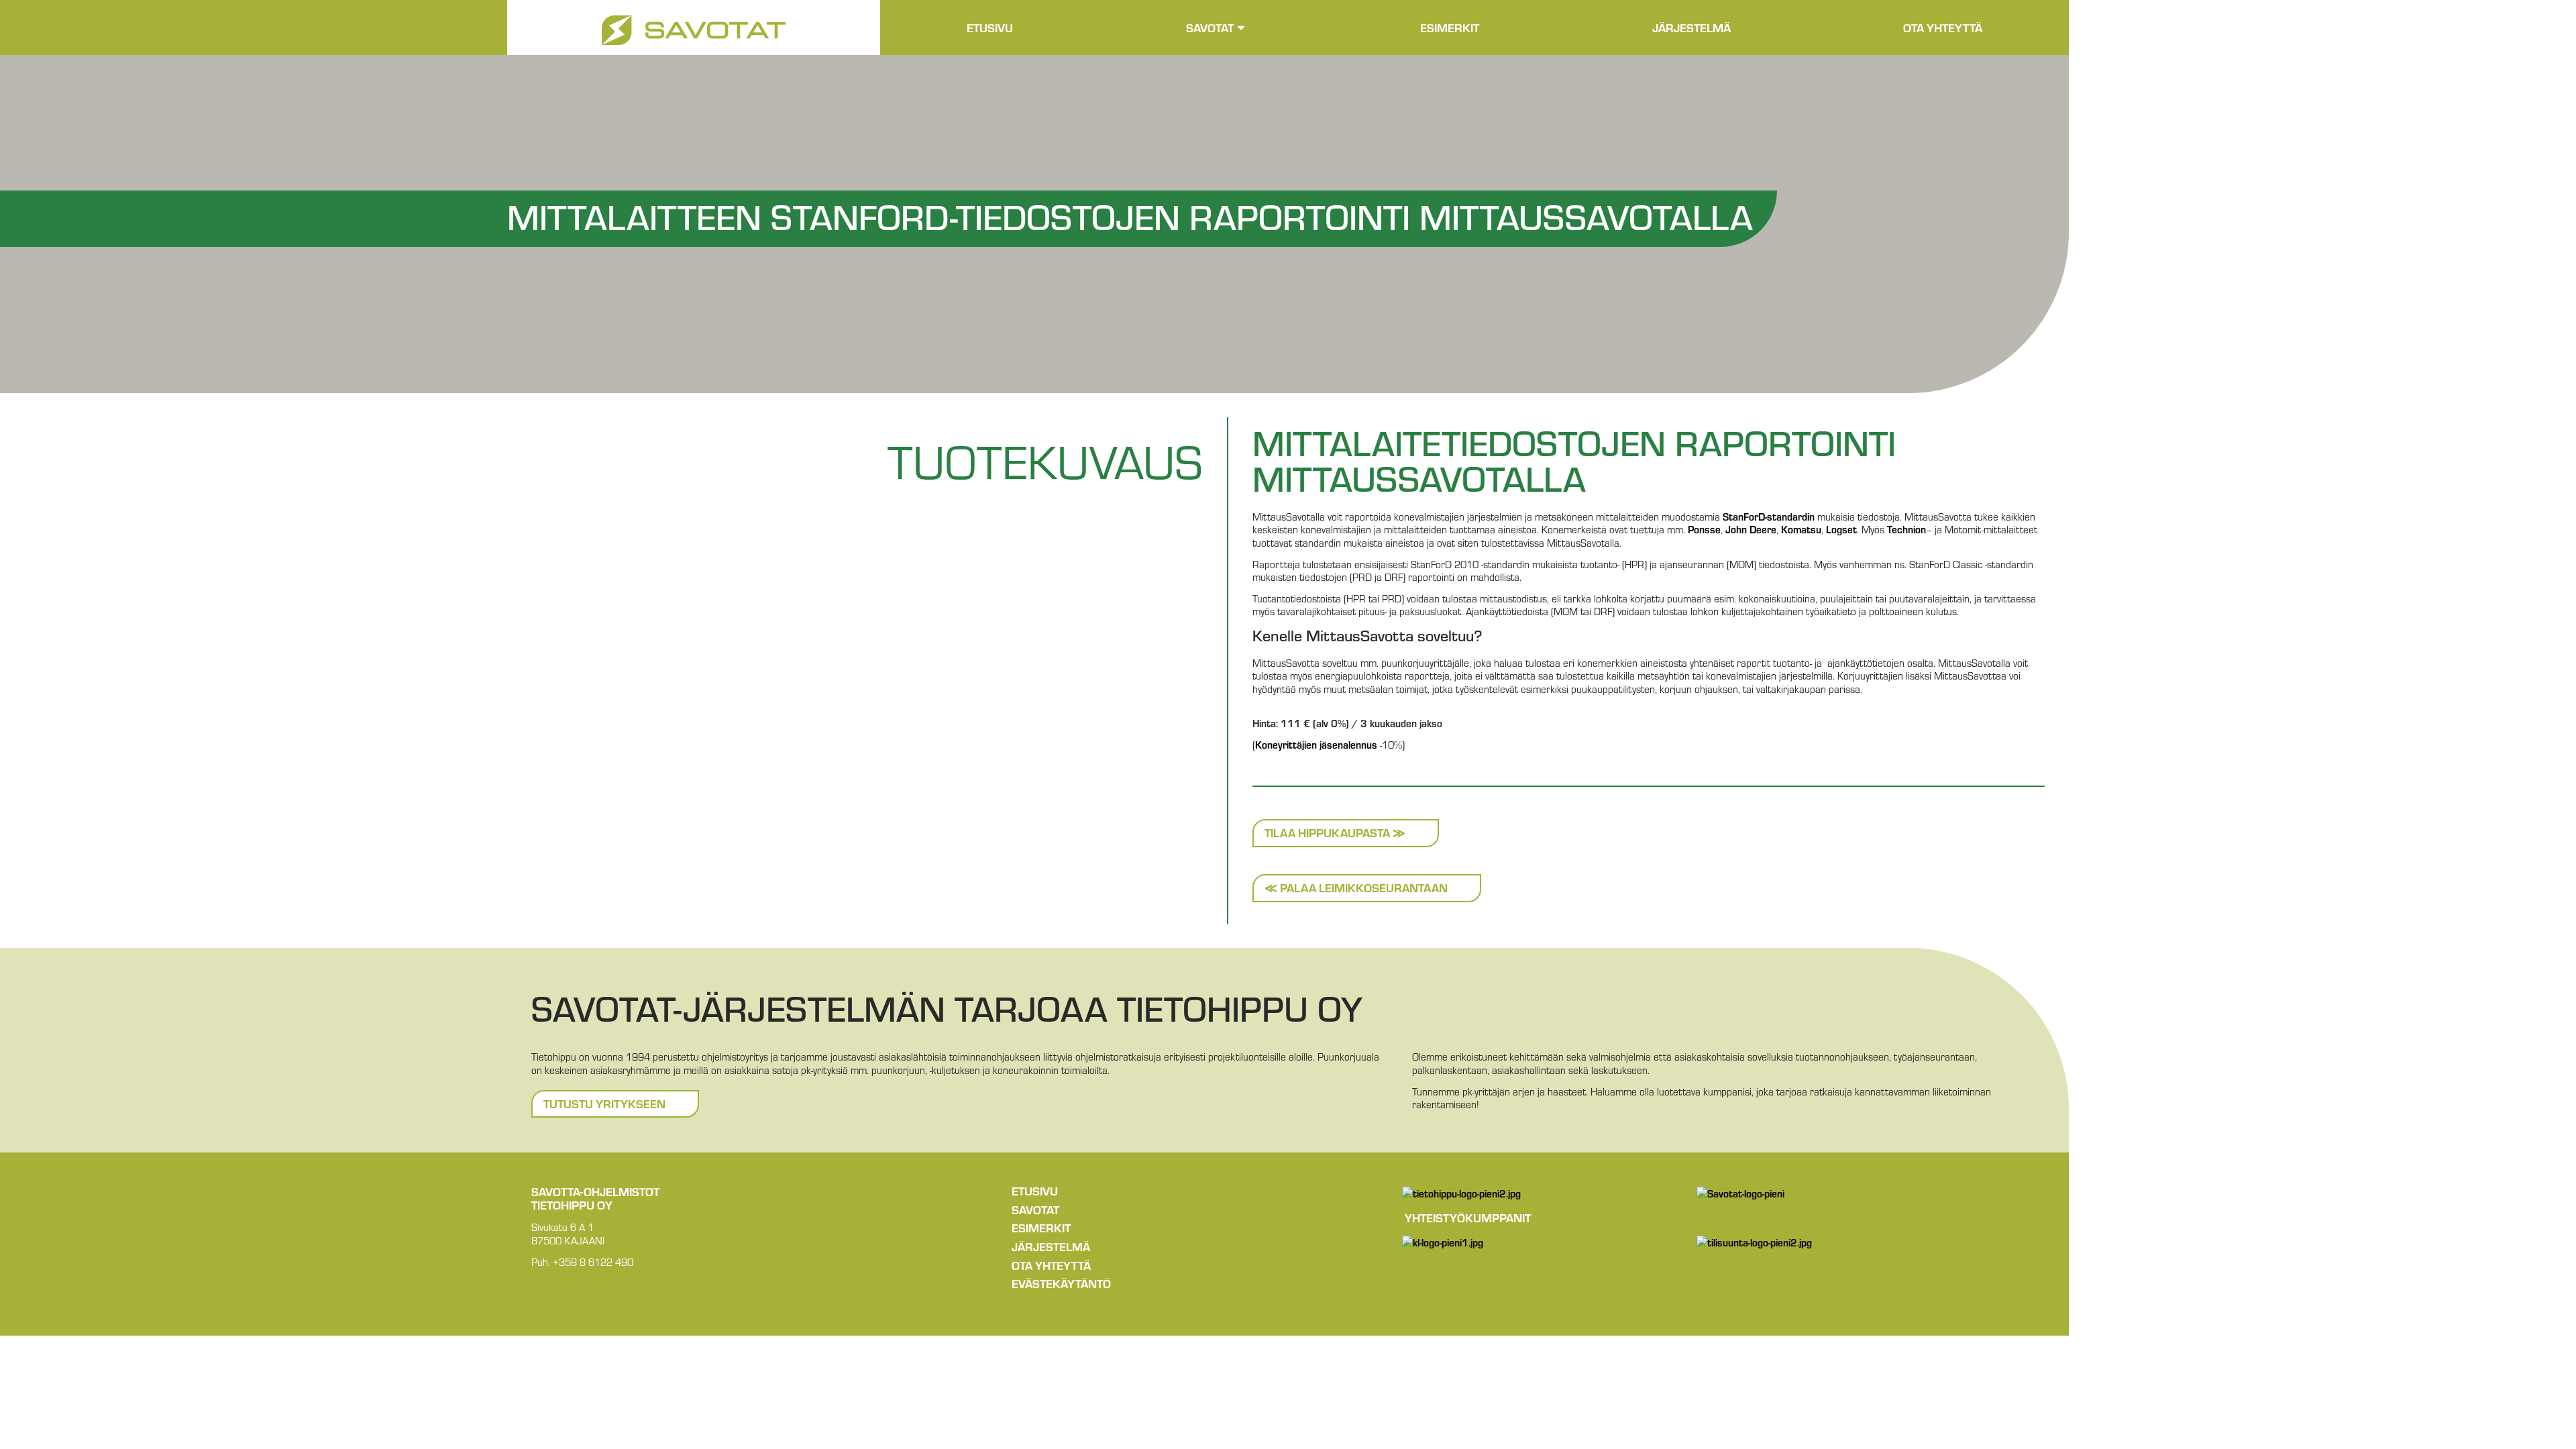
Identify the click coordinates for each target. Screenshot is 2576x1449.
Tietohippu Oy (572, 1204)
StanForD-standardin (1769, 516)
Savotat (1210, 27)
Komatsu (1801, 529)
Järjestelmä (1692, 27)
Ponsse (1704, 529)
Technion (1907, 529)
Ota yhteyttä (1943, 27)
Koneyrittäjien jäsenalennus (1316, 744)
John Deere (1751, 529)
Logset (1841, 529)
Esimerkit (1450, 27)
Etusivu (990, 27)
